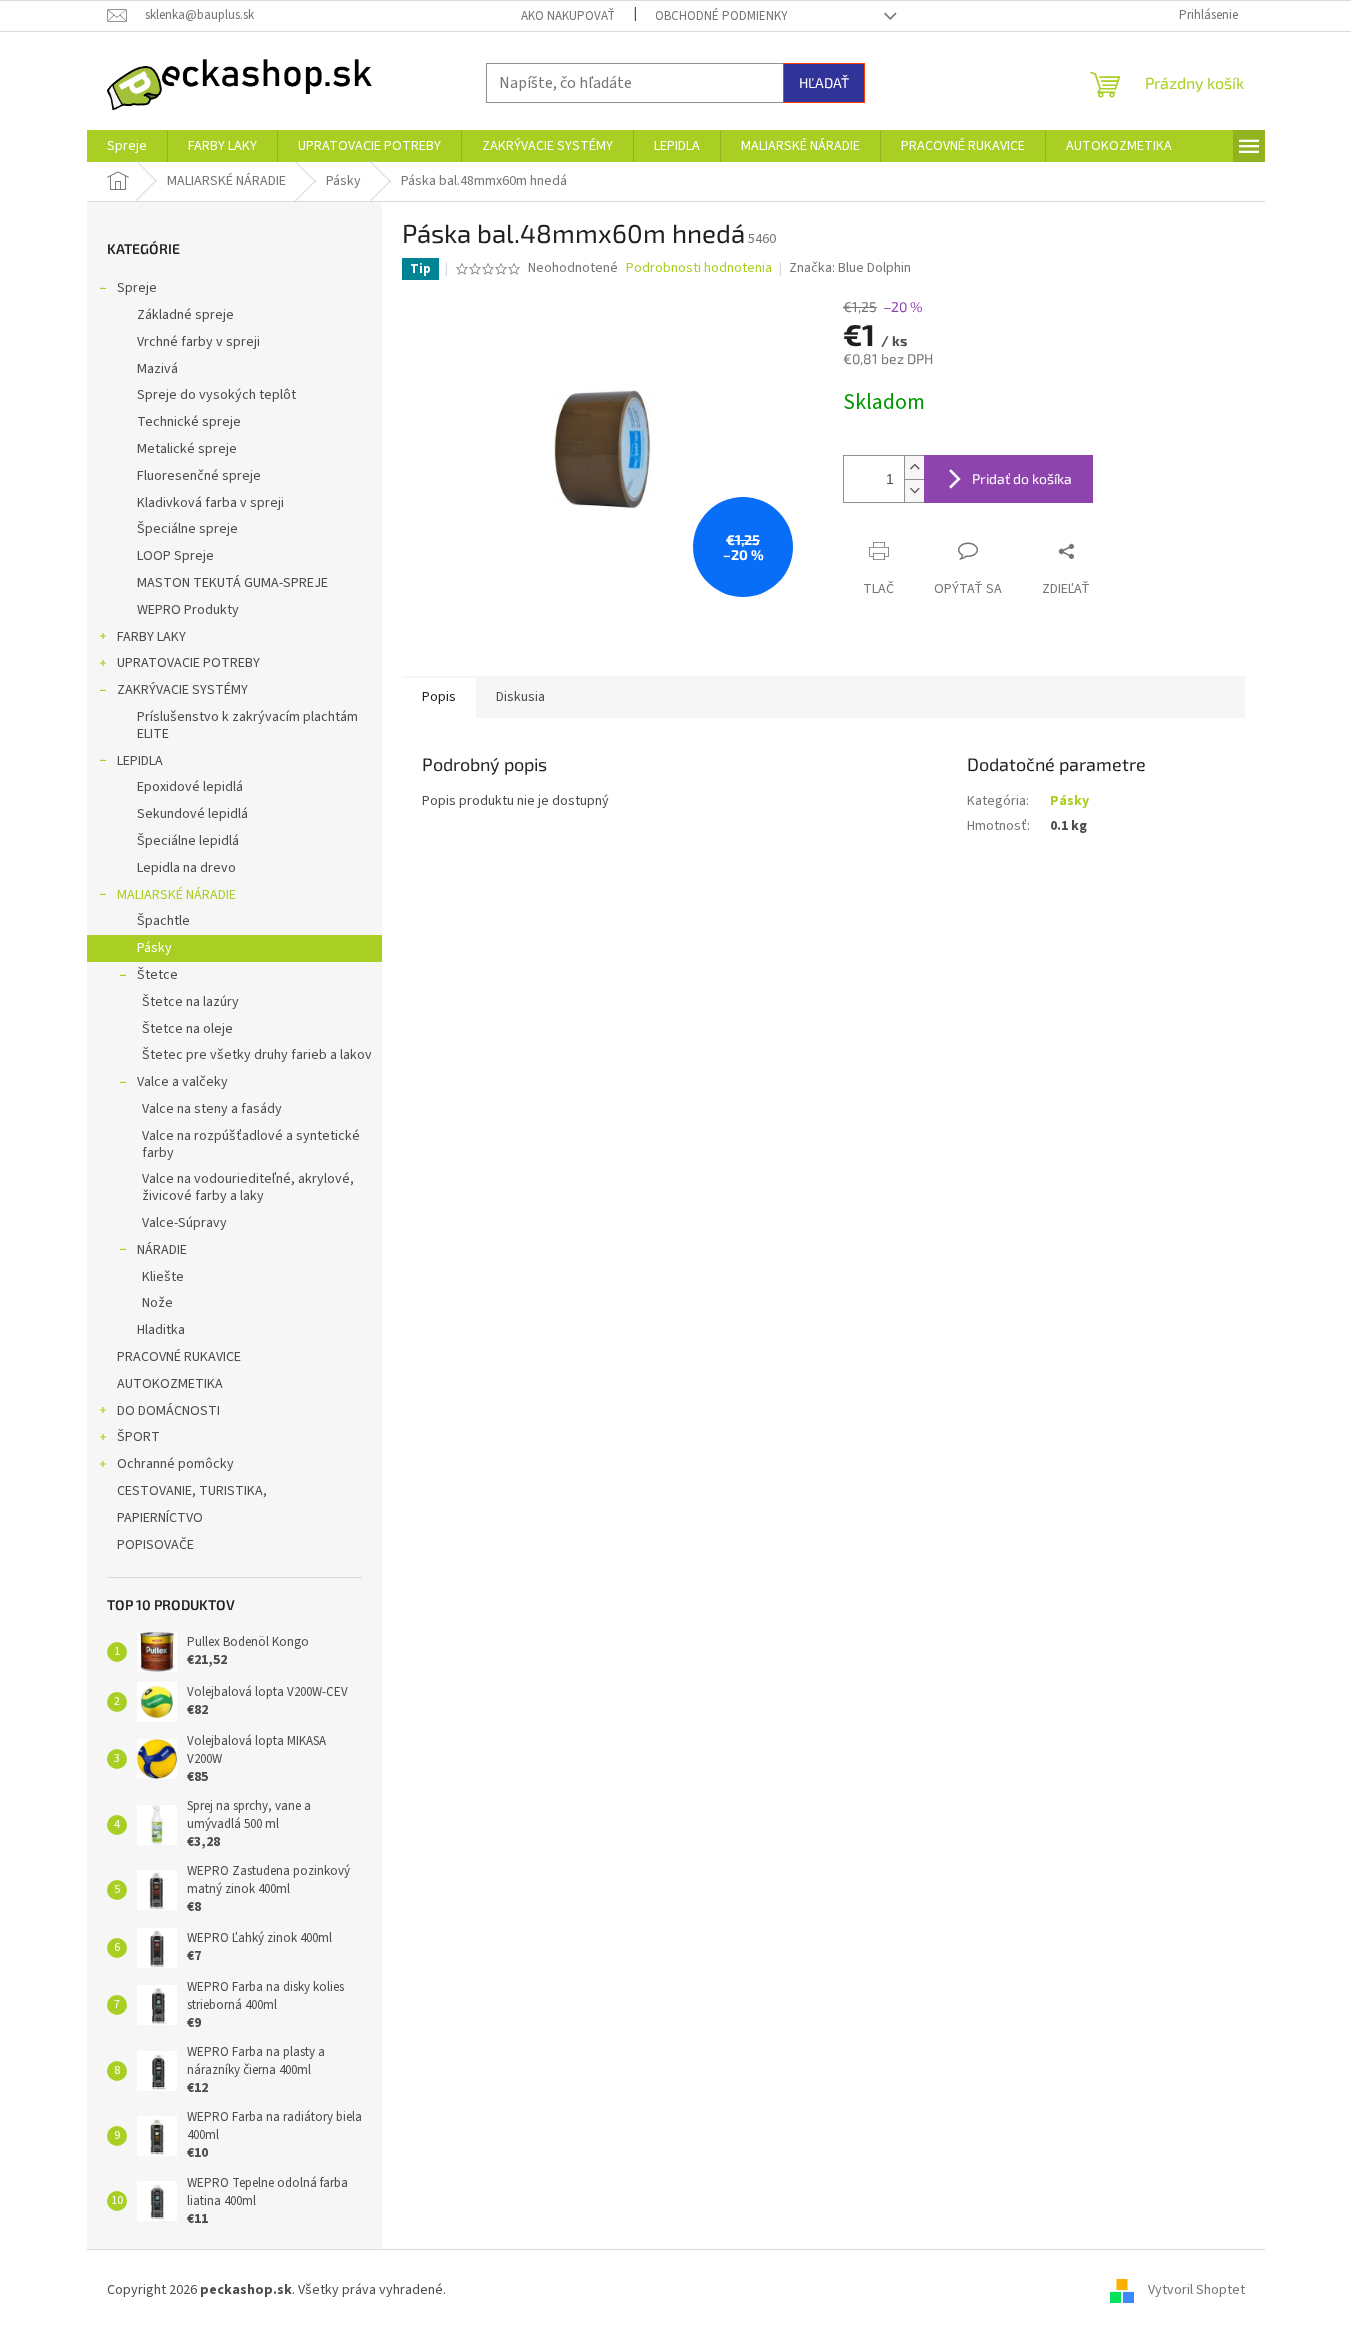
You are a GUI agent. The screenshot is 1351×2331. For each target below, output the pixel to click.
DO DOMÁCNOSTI (168, 1411)
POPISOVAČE (155, 1545)
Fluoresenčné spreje (199, 476)
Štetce (157, 975)
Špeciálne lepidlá (188, 841)
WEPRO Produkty (188, 610)
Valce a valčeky (182, 1082)
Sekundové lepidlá (192, 814)
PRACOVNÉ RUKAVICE (179, 1357)
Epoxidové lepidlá (190, 787)
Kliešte (163, 1277)
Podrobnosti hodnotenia (699, 268)
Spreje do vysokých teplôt (216, 395)
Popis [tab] (439, 697)
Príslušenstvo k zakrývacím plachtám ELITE (247, 725)
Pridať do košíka (1022, 478)
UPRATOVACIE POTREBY (188, 663)
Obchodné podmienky (721, 16)
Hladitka (161, 1330)
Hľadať (824, 82)
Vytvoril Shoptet (1196, 2290)
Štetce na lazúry (190, 1002)
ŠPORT (138, 1437)
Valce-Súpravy (184, 1223)
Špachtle (163, 921)
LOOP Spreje (175, 556)
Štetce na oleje (187, 1029)
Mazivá (157, 369)
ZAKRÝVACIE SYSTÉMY (182, 690)
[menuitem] (127, 146)
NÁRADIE (162, 1250)
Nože (157, 1303)
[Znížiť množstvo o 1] (914, 490)
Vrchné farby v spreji (198, 342)
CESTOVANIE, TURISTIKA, (192, 1491)
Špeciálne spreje (187, 529)
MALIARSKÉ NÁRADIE (176, 895)
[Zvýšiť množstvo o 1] (914, 467)
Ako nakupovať (568, 16)
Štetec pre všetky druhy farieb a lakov (257, 1055)
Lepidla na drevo (186, 868)
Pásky (154, 948)
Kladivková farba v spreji (210, 503)
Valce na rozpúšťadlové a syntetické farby (251, 1144)
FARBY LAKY (151, 637)
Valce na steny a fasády (212, 1109)
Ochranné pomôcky (175, 1464)
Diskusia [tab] (520, 697)
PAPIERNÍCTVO (160, 1518)
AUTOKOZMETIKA (170, 1384)
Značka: (850, 268)
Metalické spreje (187, 449)
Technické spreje (189, 422)
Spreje (137, 288)
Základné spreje (185, 315)
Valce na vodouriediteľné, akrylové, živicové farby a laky (248, 1187)
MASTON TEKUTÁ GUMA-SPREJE (232, 583)
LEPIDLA (140, 761)
